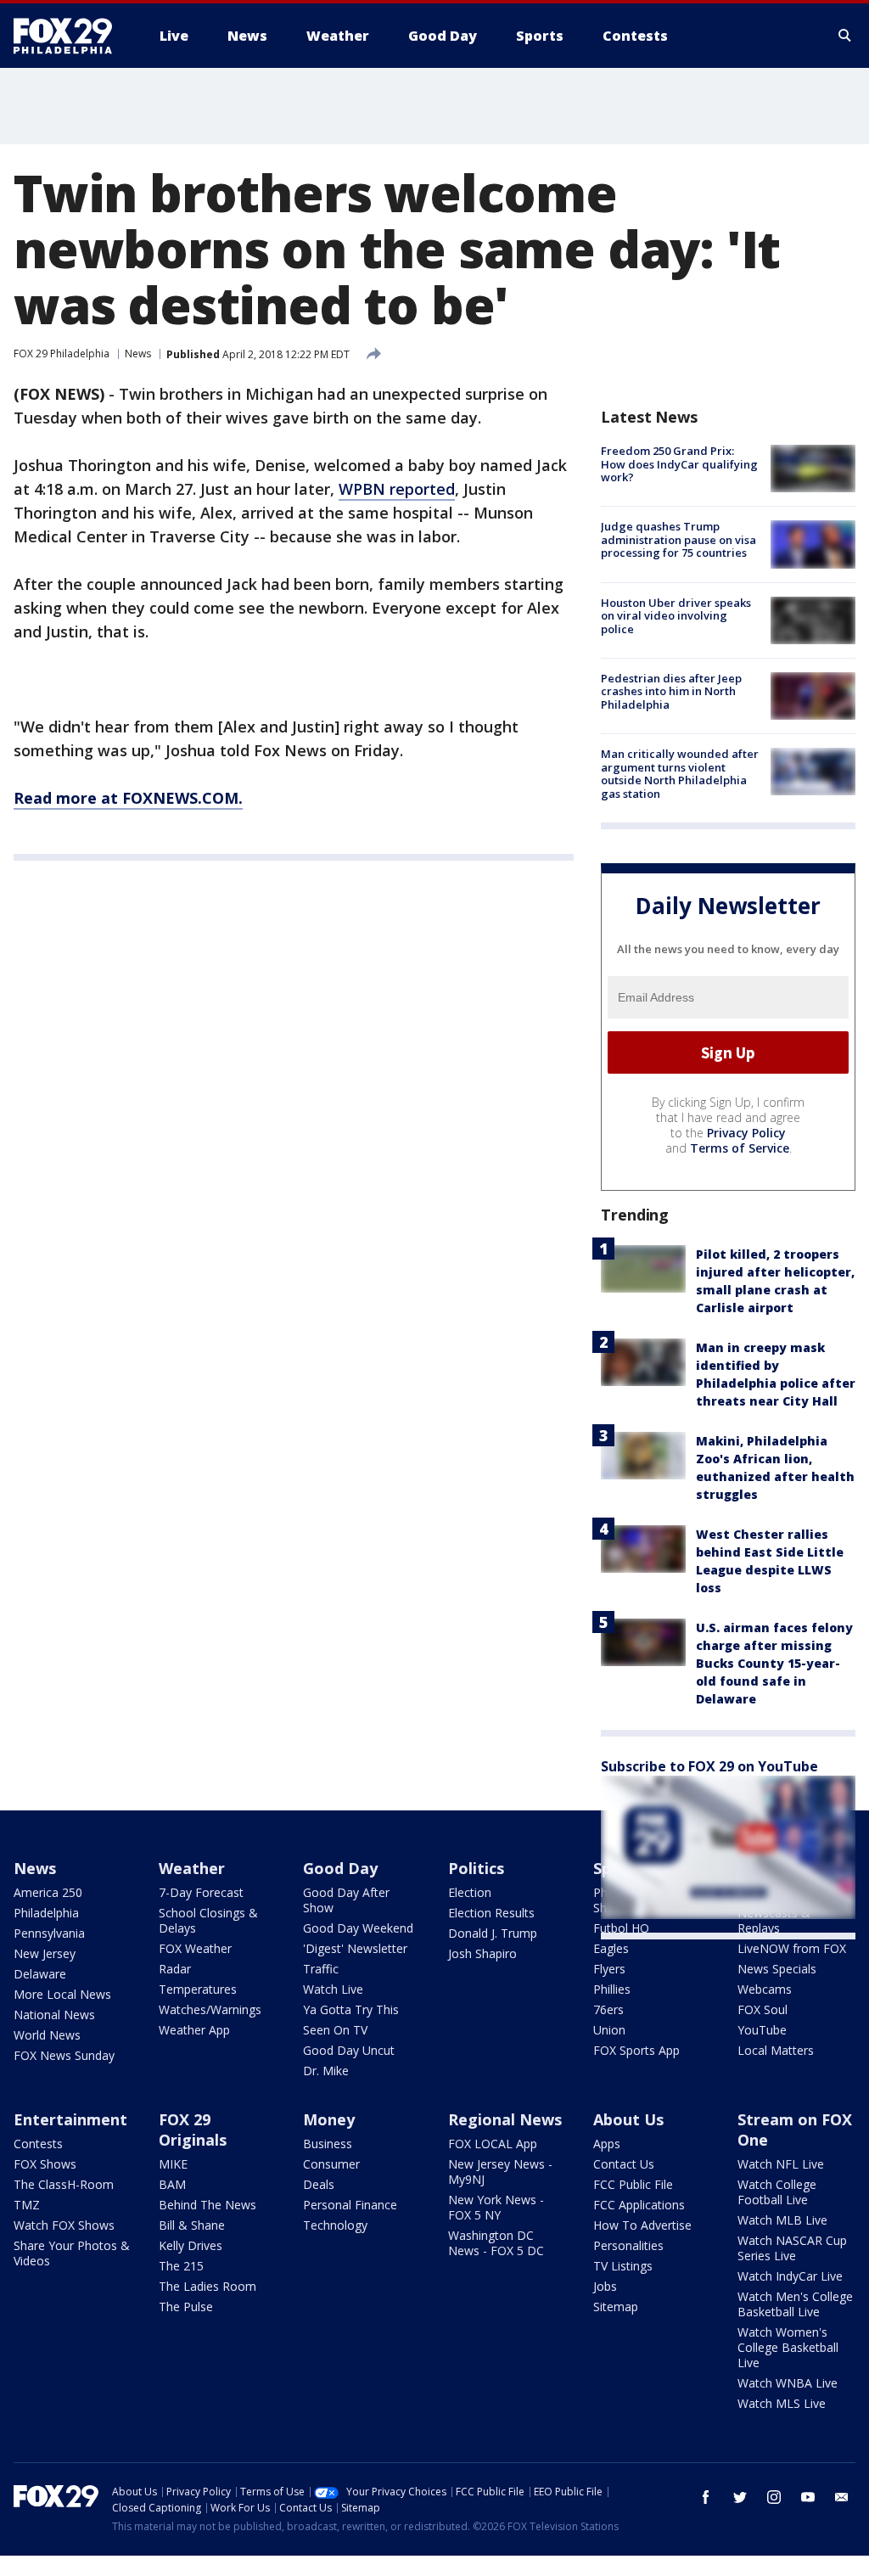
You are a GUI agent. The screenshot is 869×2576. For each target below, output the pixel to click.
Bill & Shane (192, 2225)
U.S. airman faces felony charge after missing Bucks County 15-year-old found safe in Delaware (774, 1663)
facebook (706, 2497)
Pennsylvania (49, 1933)
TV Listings (623, 2266)
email (842, 2497)
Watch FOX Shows (64, 2225)
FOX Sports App (636, 2050)
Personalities (628, 2245)
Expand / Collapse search (845, 36)
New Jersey (45, 1953)
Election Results (491, 1913)
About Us (628, 2119)
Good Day (340, 1868)
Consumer (331, 2164)
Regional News (505, 2119)
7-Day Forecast (201, 1892)
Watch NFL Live (781, 2164)
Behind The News (207, 2205)
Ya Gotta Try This (351, 2009)
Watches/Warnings (210, 2009)
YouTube (762, 2030)
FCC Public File (633, 2184)
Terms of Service (740, 1148)
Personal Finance (350, 2205)
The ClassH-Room (64, 2184)
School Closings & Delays (208, 1920)
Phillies (612, 1989)
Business (328, 2144)
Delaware (40, 1974)
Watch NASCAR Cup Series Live (792, 2248)
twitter (740, 2497)
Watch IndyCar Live (790, 2276)
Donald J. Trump (493, 1933)
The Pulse (186, 2307)
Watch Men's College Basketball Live (795, 2304)
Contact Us (624, 2164)
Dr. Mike (326, 2071)
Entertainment (70, 2119)
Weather (192, 1868)
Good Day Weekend (358, 1928)
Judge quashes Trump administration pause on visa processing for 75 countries (678, 539)
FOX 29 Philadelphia (62, 354)
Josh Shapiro (482, 1953)
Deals (319, 2184)
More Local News (62, 1994)
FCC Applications (639, 2205)
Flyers (609, 1969)
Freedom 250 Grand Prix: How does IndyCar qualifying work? (679, 464)
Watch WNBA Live (788, 2383)
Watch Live (333, 1989)
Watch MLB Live (782, 2220)
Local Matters (776, 2050)
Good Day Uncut (349, 2050)
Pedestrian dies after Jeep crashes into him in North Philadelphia (671, 691)
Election (470, 1892)
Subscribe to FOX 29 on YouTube (709, 1766)
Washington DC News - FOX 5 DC (496, 2243)
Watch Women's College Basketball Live (788, 2347)
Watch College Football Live (777, 2192)
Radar (175, 1969)
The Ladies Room (207, 2286)
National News (54, 2015)
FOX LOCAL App (493, 2144)
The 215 (181, 2266)
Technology (335, 2225)
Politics (476, 1868)
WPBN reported (397, 489)
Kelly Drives (191, 2245)
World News (47, 2035)
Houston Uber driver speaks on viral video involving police (676, 616)
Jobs (605, 2286)
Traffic (321, 1969)
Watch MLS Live (782, 2403)
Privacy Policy (746, 1133)
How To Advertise (642, 2225)
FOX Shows (45, 2164)
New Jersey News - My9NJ (500, 2172)
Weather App (194, 2030)
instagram (774, 2497)
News (138, 354)
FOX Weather (195, 1948)
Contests (38, 2144)
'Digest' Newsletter (355, 1948)
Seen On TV (335, 2030)
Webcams (765, 1989)
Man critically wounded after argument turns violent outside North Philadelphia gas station (680, 774)
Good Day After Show (346, 1900)
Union (609, 2030)
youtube (808, 2497)
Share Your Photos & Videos (72, 2253)
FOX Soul (762, 2009)
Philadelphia (46, 1913)
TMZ (27, 2205)
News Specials (777, 1969)
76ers (608, 2009)
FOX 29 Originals (193, 2130)
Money (329, 2119)
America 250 (48, 1892)
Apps (607, 2144)
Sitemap (616, 2307)
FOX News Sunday (64, 2055)
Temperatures (198, 1989)
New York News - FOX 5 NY (496, 2207)
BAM (172, 2184)
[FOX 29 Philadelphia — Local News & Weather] (70, 36)
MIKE (173, 2164)
